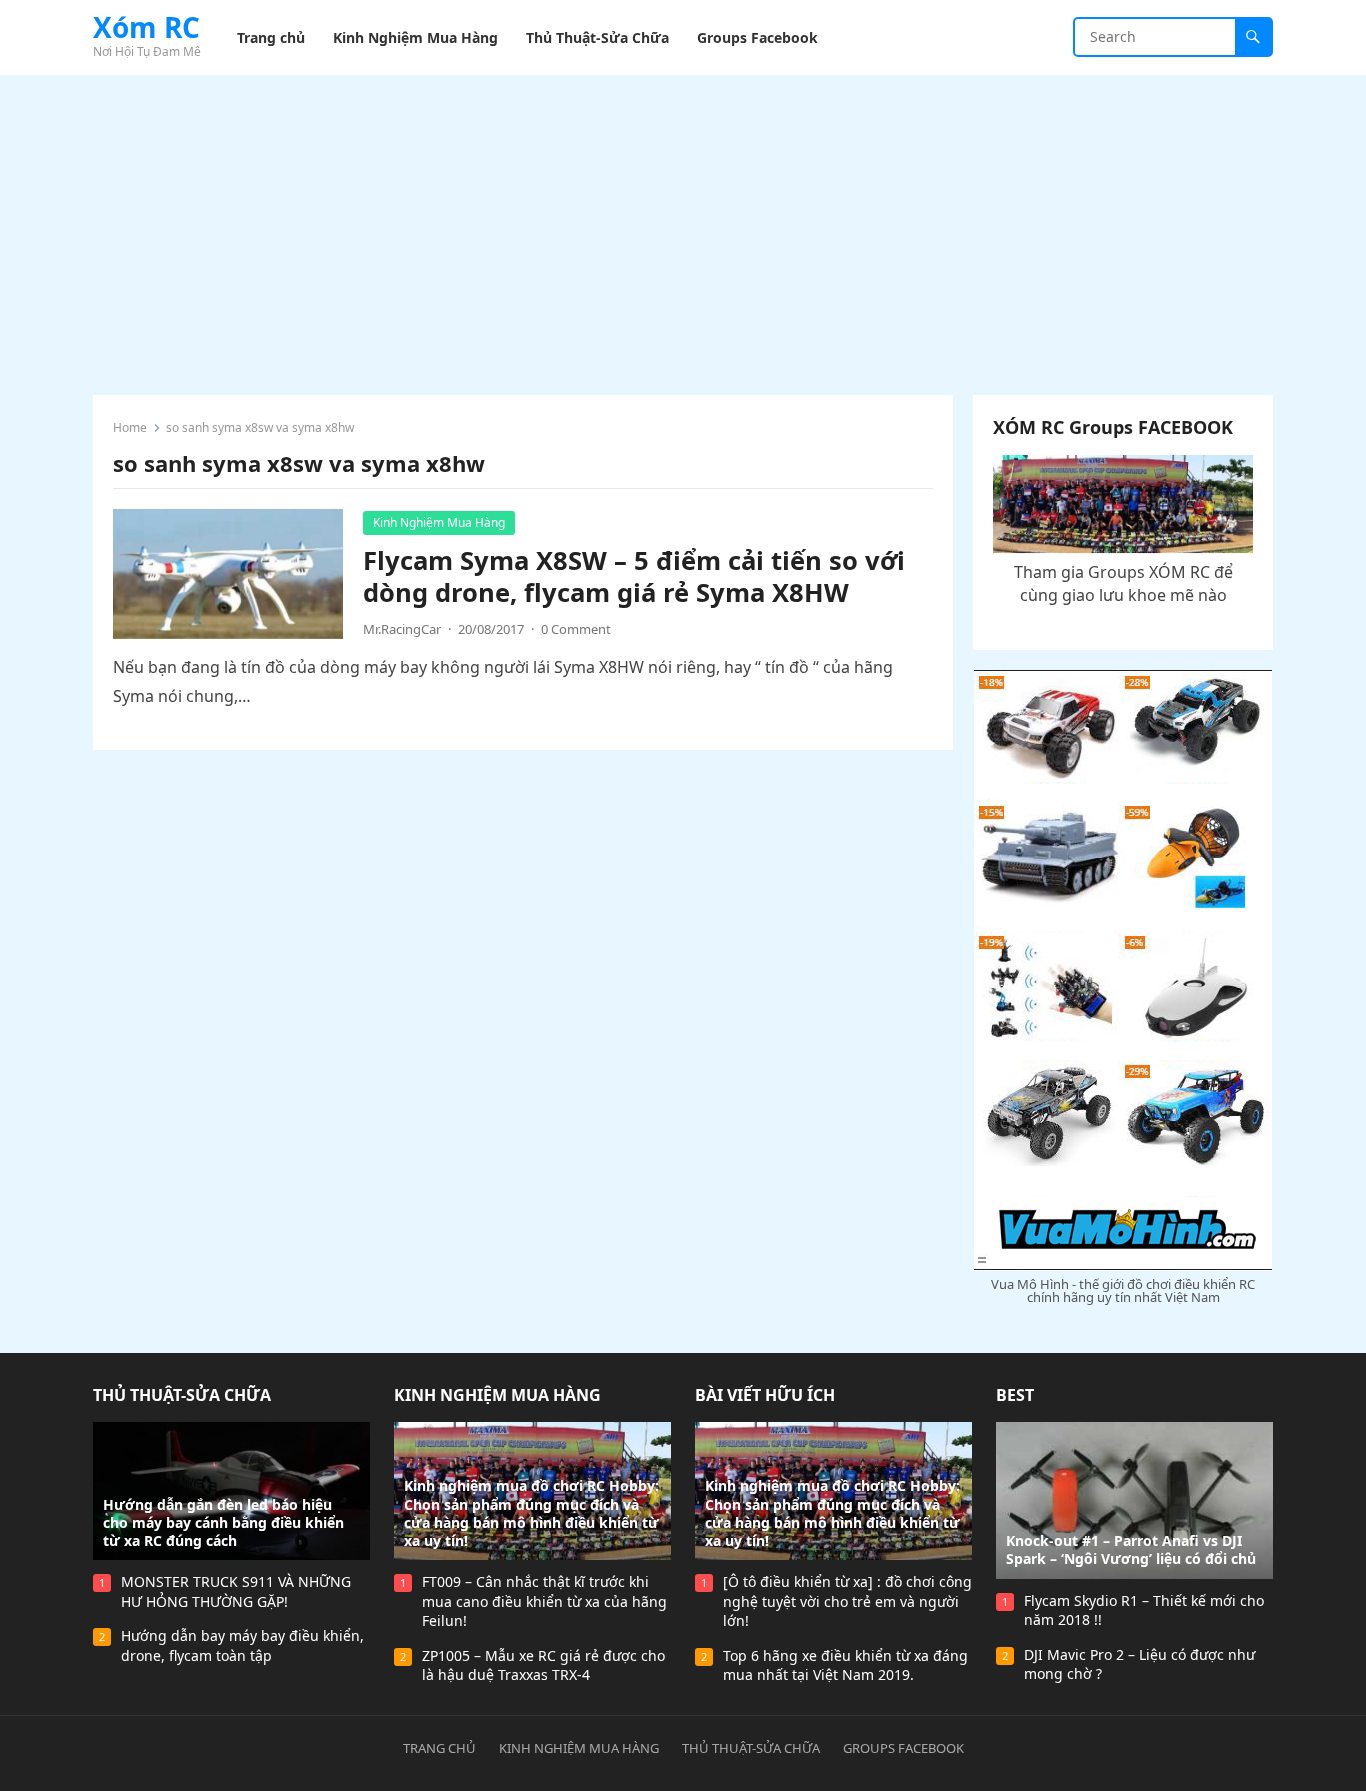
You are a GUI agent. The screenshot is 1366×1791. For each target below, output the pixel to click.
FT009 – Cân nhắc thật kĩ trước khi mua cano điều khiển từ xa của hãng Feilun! (544, 1601)
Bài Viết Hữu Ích (765, 1395)
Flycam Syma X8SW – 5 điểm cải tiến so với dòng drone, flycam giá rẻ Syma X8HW (634, 576)
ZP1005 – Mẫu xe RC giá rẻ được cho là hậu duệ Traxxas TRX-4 (543, 1665)
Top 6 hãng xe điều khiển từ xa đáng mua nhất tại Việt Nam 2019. (845, 1665)
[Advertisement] (683, 225)
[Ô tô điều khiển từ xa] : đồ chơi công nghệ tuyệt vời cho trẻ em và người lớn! (847, 1601)
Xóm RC (146, 27)
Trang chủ (439, 1748)
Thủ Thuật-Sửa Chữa (182, 1395)
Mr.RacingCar (402, 629)
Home (130, 427)
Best (1015, 1395)
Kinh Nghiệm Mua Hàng (439, 522)
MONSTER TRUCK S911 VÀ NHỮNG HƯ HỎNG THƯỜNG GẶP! (236, 1591)
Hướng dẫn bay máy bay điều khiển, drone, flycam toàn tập (242, 1645)
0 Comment (576, 629)
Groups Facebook (903, 1748)
